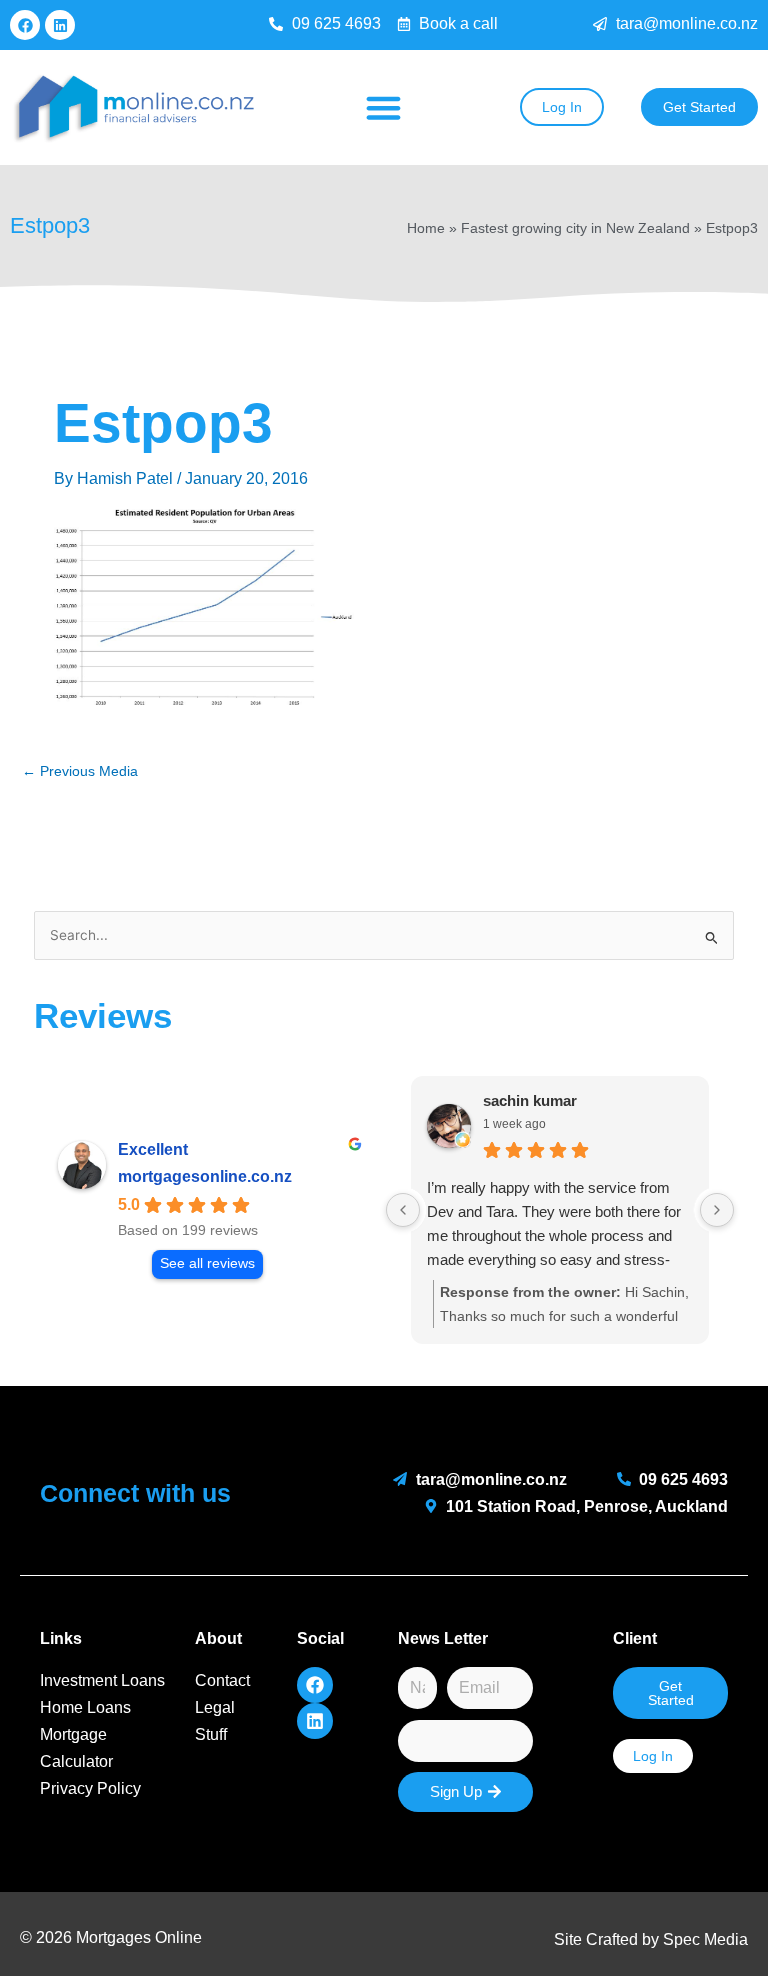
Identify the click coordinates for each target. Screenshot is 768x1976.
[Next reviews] (717, 1210)
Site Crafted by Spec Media (651, 1939)
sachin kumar (530, 1100)
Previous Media (80, 771)
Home (426, 228)
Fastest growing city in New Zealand (575, 228)
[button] (384, 108)
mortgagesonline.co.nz (205, 1176)
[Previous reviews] (403, 1210)
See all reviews (207, 1263)
